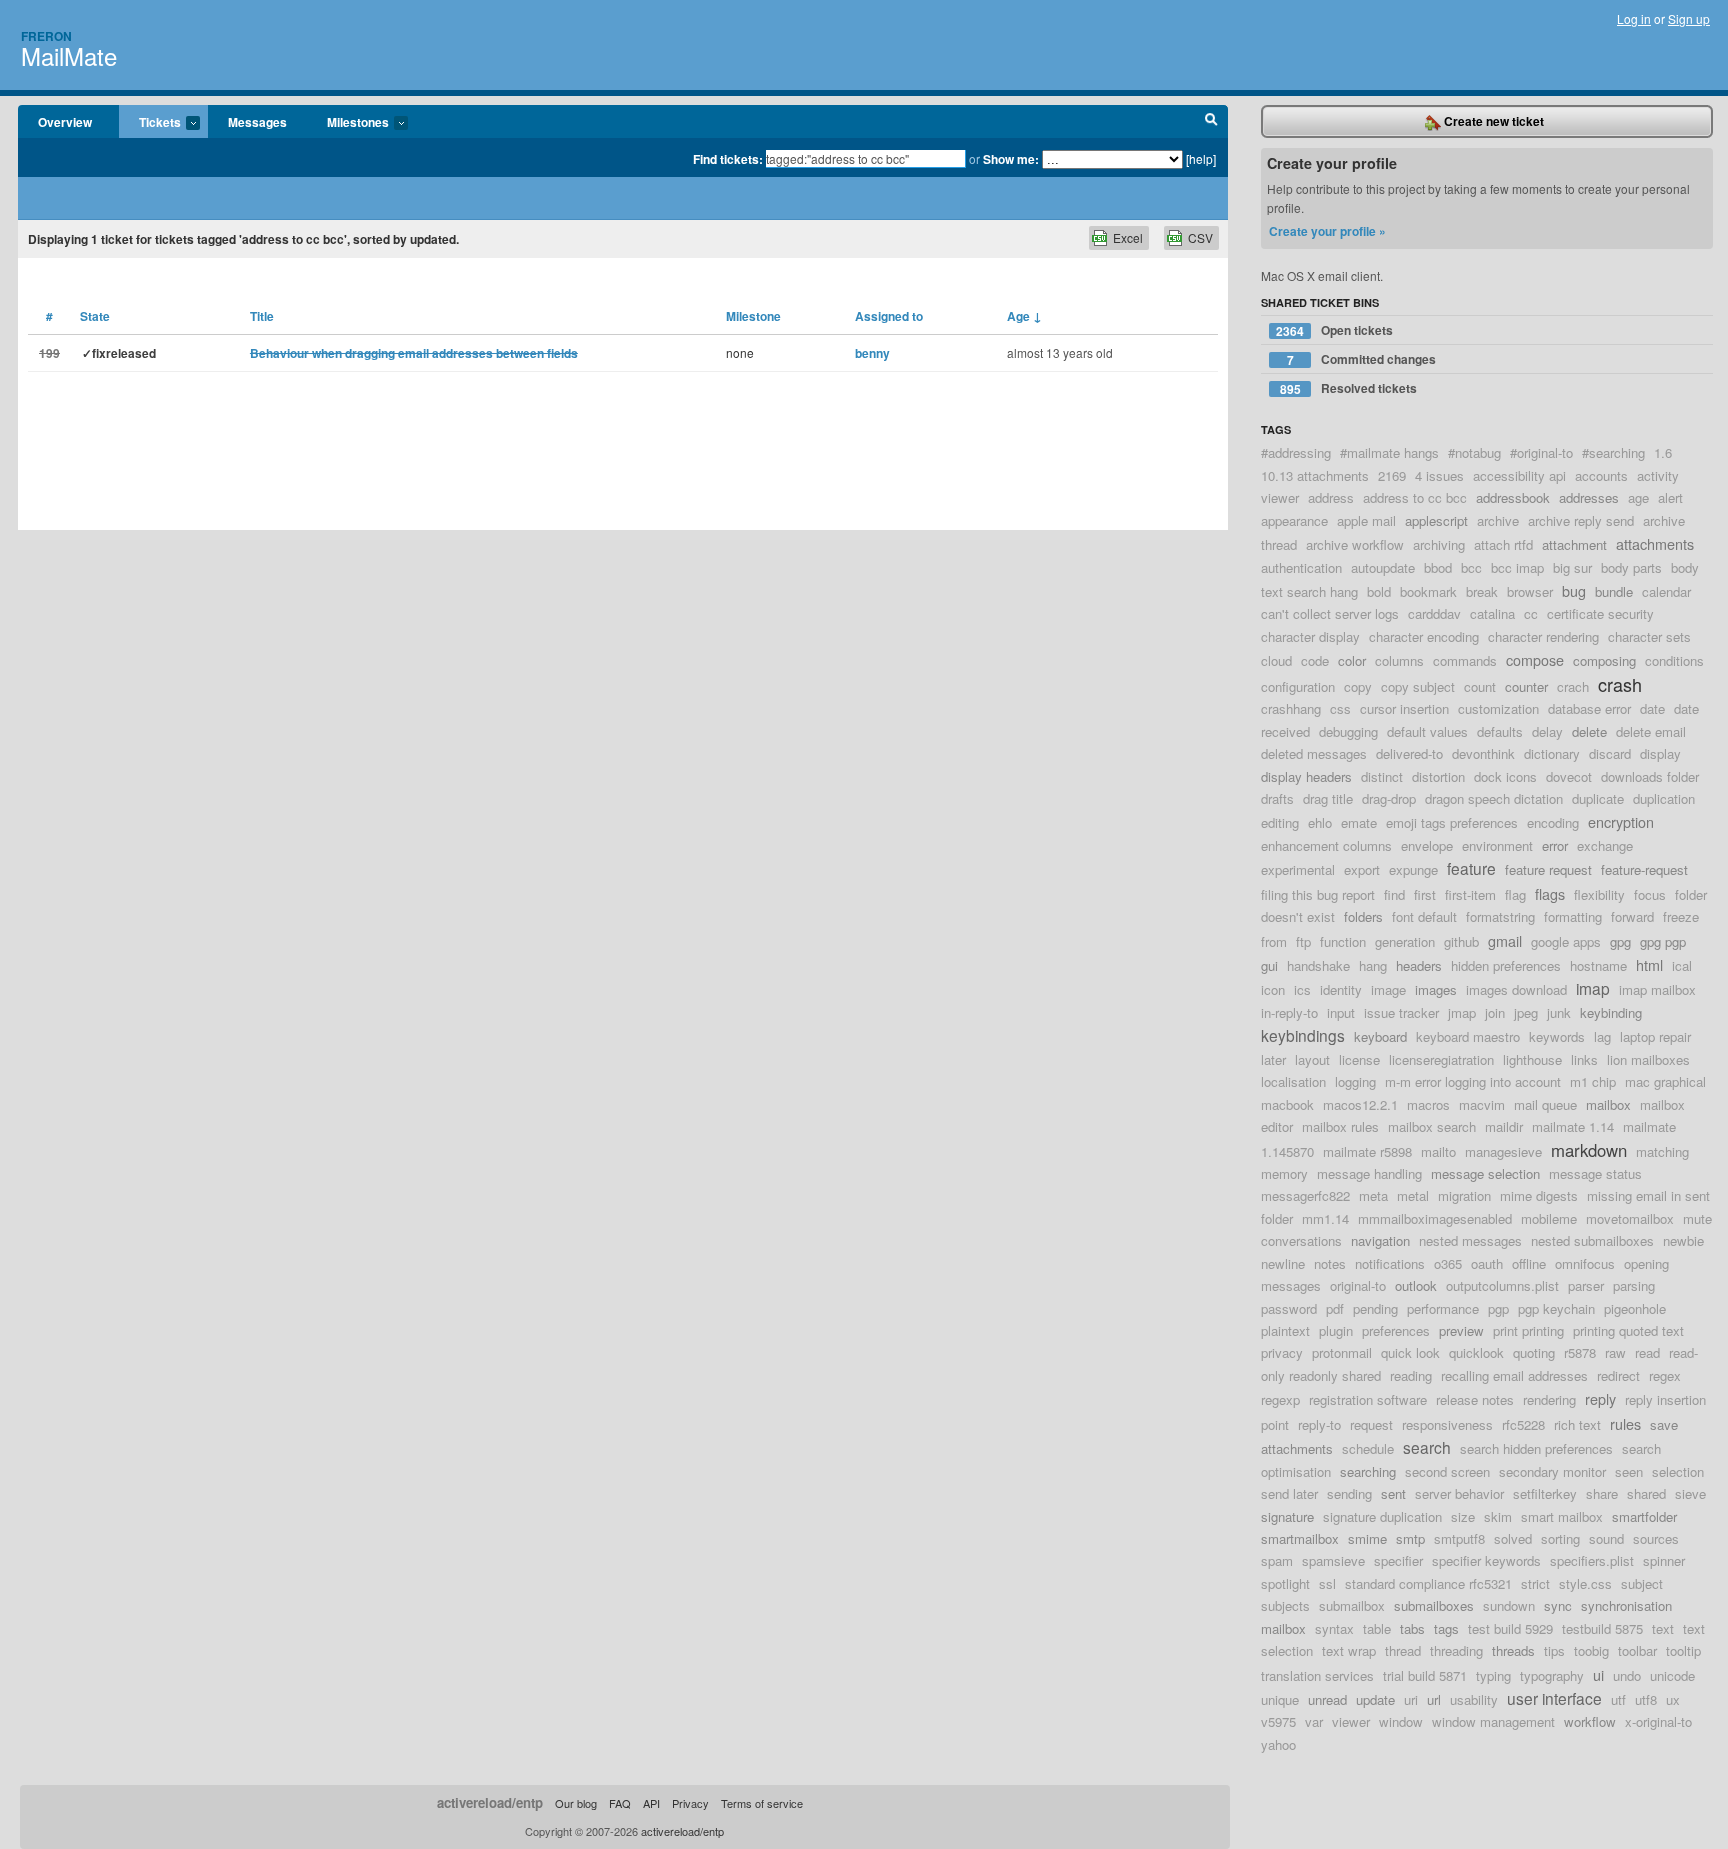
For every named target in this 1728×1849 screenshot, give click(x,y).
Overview (65, 122)
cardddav (1434, 613)
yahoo (1278, 1744)
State (95, 316)
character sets (1649, 636)
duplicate (1598, 798)
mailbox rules (1340, 1126)
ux (1673, 1699)
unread (1327, 1699)
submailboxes (1434, 1605)
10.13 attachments (1315, 475)
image (1388, 989)
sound (1606, 1538)
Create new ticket (1492, 121)
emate (1359, 822)
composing (1604, 660)
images (1436, 989)
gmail (1505, 940)
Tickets (150, 123)
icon (1273, 989)
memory (1284, 1173)
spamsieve (1333, 1560)
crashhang (1291, 708)
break (1482, 591)
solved (1513, 1538)
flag (1515, 894)
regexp (1280, 1399)
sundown (1509, 1605)
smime (1367, 1538)
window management (1493, 1721)
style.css (1585, 1583)
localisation (1293, 1081)
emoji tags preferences (1452, 822)
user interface (1554, 1698)
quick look (1410, 1352)
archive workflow (1355, 544)
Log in (1634, 18)
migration (1464, 1195)
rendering (1549, 1399)
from (1274, 941)
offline (1529, 1263)
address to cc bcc (1415, 497)
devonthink (1483, 753)
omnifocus (1585, 1263)
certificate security (1600, 613)
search (1427, 1447)
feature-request (1644, 869)
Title (262, 316)
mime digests (1539, 1195)
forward (1632, 916)
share (1602, 1493)
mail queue (1545, 1104)
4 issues (1439, 475)
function (1343, 941)
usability (1474, 1699)
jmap (1462, 1012)
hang (1373, 965)
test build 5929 (1510, 1628)
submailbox (1352, 1605)
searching (1368, 1471)
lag (1602, 1036)
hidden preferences (1506, 965)
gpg (1620, 941)
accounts (1601, 475)
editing (1280, 822)
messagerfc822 (1305, 1195)
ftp (1303, 941)
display (1660, 753)
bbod (1438, 567)
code (1315, 660)
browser (1530, 591)
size (1463, 1516)
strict (1535, 1583)
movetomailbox (1630, 1218)
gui (1269, 965)
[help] (1201, 158)
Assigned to (889, 316)
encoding (1553, 822)
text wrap (1349, 1650)
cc (1531, 613)
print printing (1528, 1330)
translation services (1317, 1675)
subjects (1285, 1605)
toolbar (1637, 1650)
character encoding (1424, 636)
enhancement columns (1326, 845)
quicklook (1476, 1352)
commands (1465, 660)
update (1375, 1699)
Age (1024, 316)
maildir (1504, 1126)
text (1663, 1628)
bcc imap (1517, 567)
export (1362, 869)
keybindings (1303, 1035)
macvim (1482, 1104)
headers (1419, 965)
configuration (1298, 686)
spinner (1664, 1560)
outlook (1416, 1285)
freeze (1681, 916)
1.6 (1663, 452)
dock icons (1505, 776)
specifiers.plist (1592, 1560)
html (1649, 964)
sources (1656, 1538)
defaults (1500, 731)
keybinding (1611, 1012)
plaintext (1285, 1330)
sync (1558, 1605)
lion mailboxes (1648, 1059)
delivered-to (1409, 753)
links (1584, 1059)
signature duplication (1382, 1516)
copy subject (1418, 686)
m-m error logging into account (1473, 1081)
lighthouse (1532, 1059)
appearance (1294, 520)
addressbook (1513, 497)
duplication (1664, 798)
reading (1411, 1375)
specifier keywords (1486, 1560)
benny (872, 353)
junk (1559, 1012)
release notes (1475, 1399)
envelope (1427, 845)
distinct (1382, 776)
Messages (257, 122)
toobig (1591, 1650)
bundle (1614, 591)
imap (1593, 988)
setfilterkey (1545, 1493)
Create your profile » (1327, 231)
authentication (1301, 567)
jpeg (1526, 1012)
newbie (1683, 1240)
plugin (1336, 1330)
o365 (1448, 1263)
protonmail (1342, 1352)
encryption (1621, 821)
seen (1629, 1471)
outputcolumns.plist (1502, 1285)
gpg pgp (1663, 941)
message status (1595, 1173)
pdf (1335, 1308)
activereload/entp (490, 1802)
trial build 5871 (1425, 1675)
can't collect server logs (1330, 613)
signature (1287, 1516)
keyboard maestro (1468, 1036)
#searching (1613, 452)
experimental (1298, 869)
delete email (1651, 731)
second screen (1447, 1471)
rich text (1577, 1424)
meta (1373, 1195)
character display (1310, 636)
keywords (1557, 1036)
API (651, 1803)
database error (1589, 708)
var (1314, 1721)
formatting (1573, 916)
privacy (1282, 1352)
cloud (1276, 660)
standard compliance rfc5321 (1428, 1583)
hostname (1598, 965)
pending (1375, 1308)
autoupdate (1383, 567)
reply (1600, 1398)
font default (1424, 916)
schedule (1368, 1448)
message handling (1369, 1173)
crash (1620, 684)
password (1289, 1308)
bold (1379, 591)
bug (1574, 590)
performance (1443, 1308)
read (1647, 1352)
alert (1670, 497)
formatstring (1500, 916)
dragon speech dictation (1494, 798)
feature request (1548, 869)
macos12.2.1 (1360, 1104)
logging (1355, 1081)
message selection (1485, 1173)
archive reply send (1581, 520)
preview (1461, 1330)
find (1394, 894)
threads (1513, 1650)
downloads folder (1650, 776)
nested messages (1470, 1240)
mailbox (1608, 1104)
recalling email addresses (1514, 1375)
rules (1625, 1423)
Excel (1128, 237)
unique (1280, 1699)
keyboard (1380, 1036)
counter (1526, 686)
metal (1413, 1195)
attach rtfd (1503, 544)
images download (1516, 989)
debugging (1348, 731)
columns (1399, 660)
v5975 (1278, 1721)
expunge (1413, 869)
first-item (1470, 894)
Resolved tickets (1349, 388)
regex (1665, 1375)
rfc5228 (1523, 1424)
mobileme (1549, 1218)
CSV (1200, 237)
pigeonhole (1635, 1308)
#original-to (1541, 452)
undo (1627, 1675)
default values (1427, 731)
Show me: (1011, 159)
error (1555, 845)
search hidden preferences (1536, 1448)
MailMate (69, 55)
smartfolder (1644, 1516)
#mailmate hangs (1389, 452)
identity (1341, 989)
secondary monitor (1552, 1471)
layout (1312, 1059)
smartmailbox (1300, 1538)
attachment (1574, 544)
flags (1550, 893)
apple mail (1366, 520)
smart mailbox (1562, 1516)
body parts (1631, 567)
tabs (1412, 1628)
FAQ (620, 1803)
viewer (1351, 1721)
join (1495, 1012)
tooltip (1683, 1650)
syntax (1334, 1628)
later (1273, 1059)
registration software (1368, 1399)
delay (1547, 731)
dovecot (1569, 776)
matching (1662, 1151)
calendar (1666, 591)
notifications (1390, 1263)
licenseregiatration (1441, 1059)
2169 (1392, 475)
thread (1403, 1650)
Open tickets (1334, 330)
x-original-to (1658, 1721)
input (1341, 1012)
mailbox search (1432, 1126)
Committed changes (1362, 359)
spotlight (1285, 1583)
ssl (1327, 1583)
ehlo (1320, 822)
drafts (1277, 798)
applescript (1436, 520)
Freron (46, 36)
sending (1349, 1493)
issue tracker (1401, 1012)
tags (1446, 1628)
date (1652, 708)
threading (1456, 1650)
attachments (1655, 543)
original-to (1358, 1285)
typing (1493, 1675)
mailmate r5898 (1367, 1151)
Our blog (576, 1803)
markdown (1589, 1150)
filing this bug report (1318, 894)
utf (1618, 1699)
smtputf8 (1459, 1538)
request (1371, 1424)
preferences (1396, 1330)
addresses (1589, 497)
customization (1498, 708)
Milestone (753, 316)
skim (1498, 1516)
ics (1302, 989)
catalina (1492, 613)
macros (1428, 1104)
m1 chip (1593, 1081)
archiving (1439, 544)
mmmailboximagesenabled (1435, 1218)
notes (1330, 1263)
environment (1497, 845)
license (1359, 1059)
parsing (1634, 1285)
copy (1358, 686)
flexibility (1599, 894)
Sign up (1689, 18)
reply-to (1319, 1424)
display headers (1306, 776)
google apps (1566, 941)
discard (1610, 753)
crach (1573, 686)
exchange (1605, 845)
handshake (1318, 965)
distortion (1438, 776)
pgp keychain (1556, 1308)
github (1461, 941)
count (1480, 686)
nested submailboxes (1592, 1240)
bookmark (1428, 591)
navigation (1380, 1240)
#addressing (1296, 452)
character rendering (1543, 636)
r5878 (1580, 1352)
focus (1650, 894)
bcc (1471, 567)
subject (1642, 1583)
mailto (1438, 1151)
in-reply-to (1289, 1012)
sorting (1560, 1538)
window (1401, 1721)
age (1638, 497)
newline (1283, 1263)
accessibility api (1519, 475)
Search (1211, 122)
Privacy (690, 1803)
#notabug (1474, 452)
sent (1393, 1493)
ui (1598, 1674)
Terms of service (762, 1803)
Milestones (348, 123)
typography (1552, 1675)
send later (1289, 1493)
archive (1498, 520)
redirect (1618, 1375)
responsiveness (1447, 1424)
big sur (1572, 567)
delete (1589, 731)
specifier (1398, 1560)
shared (1646, 1493)
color (1352, 660)
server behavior (1459, 1493)
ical (1682, 965)
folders (1363, 916)
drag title (1328, 798)
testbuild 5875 (1602, 1628)
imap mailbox (1657, 989)
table (1377, 1628)
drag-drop (1389, 798)
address (1331, 497)
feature (1471, 868)
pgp (1498, 1308)
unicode (1672, 1675)
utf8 (1646, 1699)
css (1340, 708)
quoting (1534, 1352)
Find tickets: (728, 159)
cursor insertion (1404, 708)
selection (1678, 1471)
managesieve (1503, 1151)
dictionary (1552, 753)
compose (1535, 659)
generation (1405, 941)
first (1425, 894)
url (1434, 1699)
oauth (1487, 1263)
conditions (1674, 660)
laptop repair (1655, 1036)
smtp (1410, 1538)
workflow (1590, 1721)
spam (1277, 1560)
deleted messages (1314, 753)
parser (1586, 1285)
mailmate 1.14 (1573, 1126)
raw (1615, 1352)
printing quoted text (1628, 1330)
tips (1554, 1650)
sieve (1690, 1493)
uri (1411, 1699)
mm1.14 (1325, 1218)
